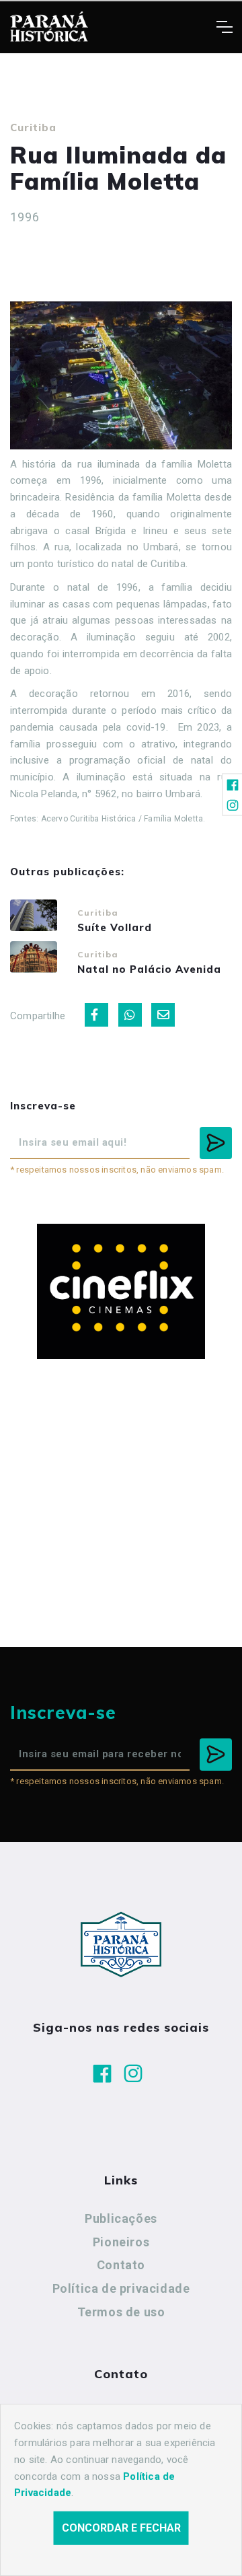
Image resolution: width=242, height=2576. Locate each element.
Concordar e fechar (121, 2528)
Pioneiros (121, 2242)
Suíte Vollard (115, 927)
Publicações (121, 2218)
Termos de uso (121, 2312)
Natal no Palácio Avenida (149, 969)
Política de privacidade (121, 2288)
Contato (121, 2265)
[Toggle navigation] (224, 27)
